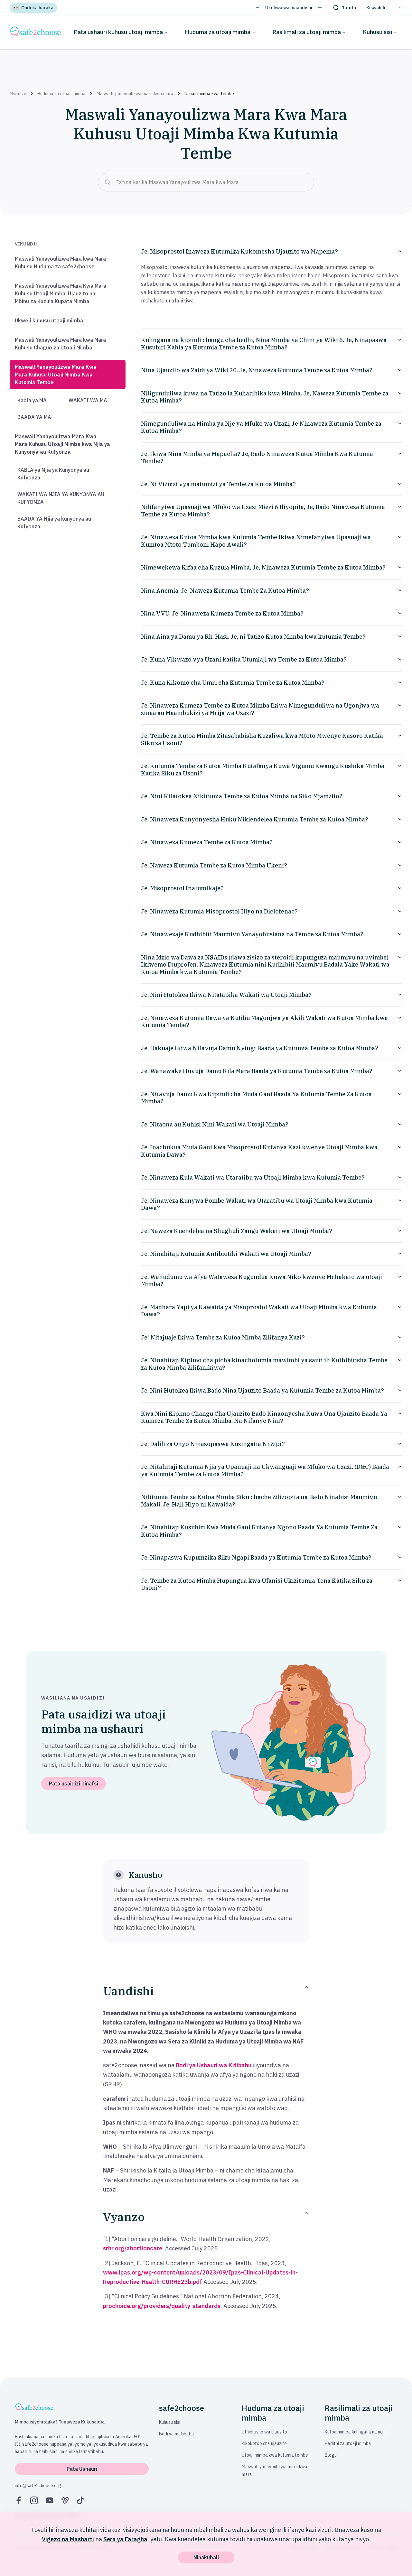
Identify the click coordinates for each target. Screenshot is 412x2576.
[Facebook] (19, 2500)
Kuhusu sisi (377, 32)
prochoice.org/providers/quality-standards (162, 2306)
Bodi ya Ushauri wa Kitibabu (214, 2065)
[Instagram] (34, 2500)
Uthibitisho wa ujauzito (264, 2432)
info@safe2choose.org (38, 2486)
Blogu (331, 2455)
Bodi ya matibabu (176, 2434)
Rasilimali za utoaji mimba (307, 32)
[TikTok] (80, 2500)
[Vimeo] (65, 2500)
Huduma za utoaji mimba (218, 32)
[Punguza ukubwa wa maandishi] (257, 8)
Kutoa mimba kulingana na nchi (355, 2432)
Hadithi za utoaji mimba (348, 2443)
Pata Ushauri (82, 2469)
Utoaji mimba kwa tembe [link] (209, 94)
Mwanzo (18, 94)
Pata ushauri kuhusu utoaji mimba (118, 32)
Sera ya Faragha (125, 2539)
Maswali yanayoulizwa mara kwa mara (135, 94)
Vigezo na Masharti (68, 2539)
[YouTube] (50, 2500)
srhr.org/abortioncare (133, 2248)
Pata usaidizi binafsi (74, 1784)
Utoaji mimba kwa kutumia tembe (275, 2455)
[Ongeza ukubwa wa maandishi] (320, 8)
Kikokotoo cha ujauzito (264, 2443)
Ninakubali (206, 2557)
